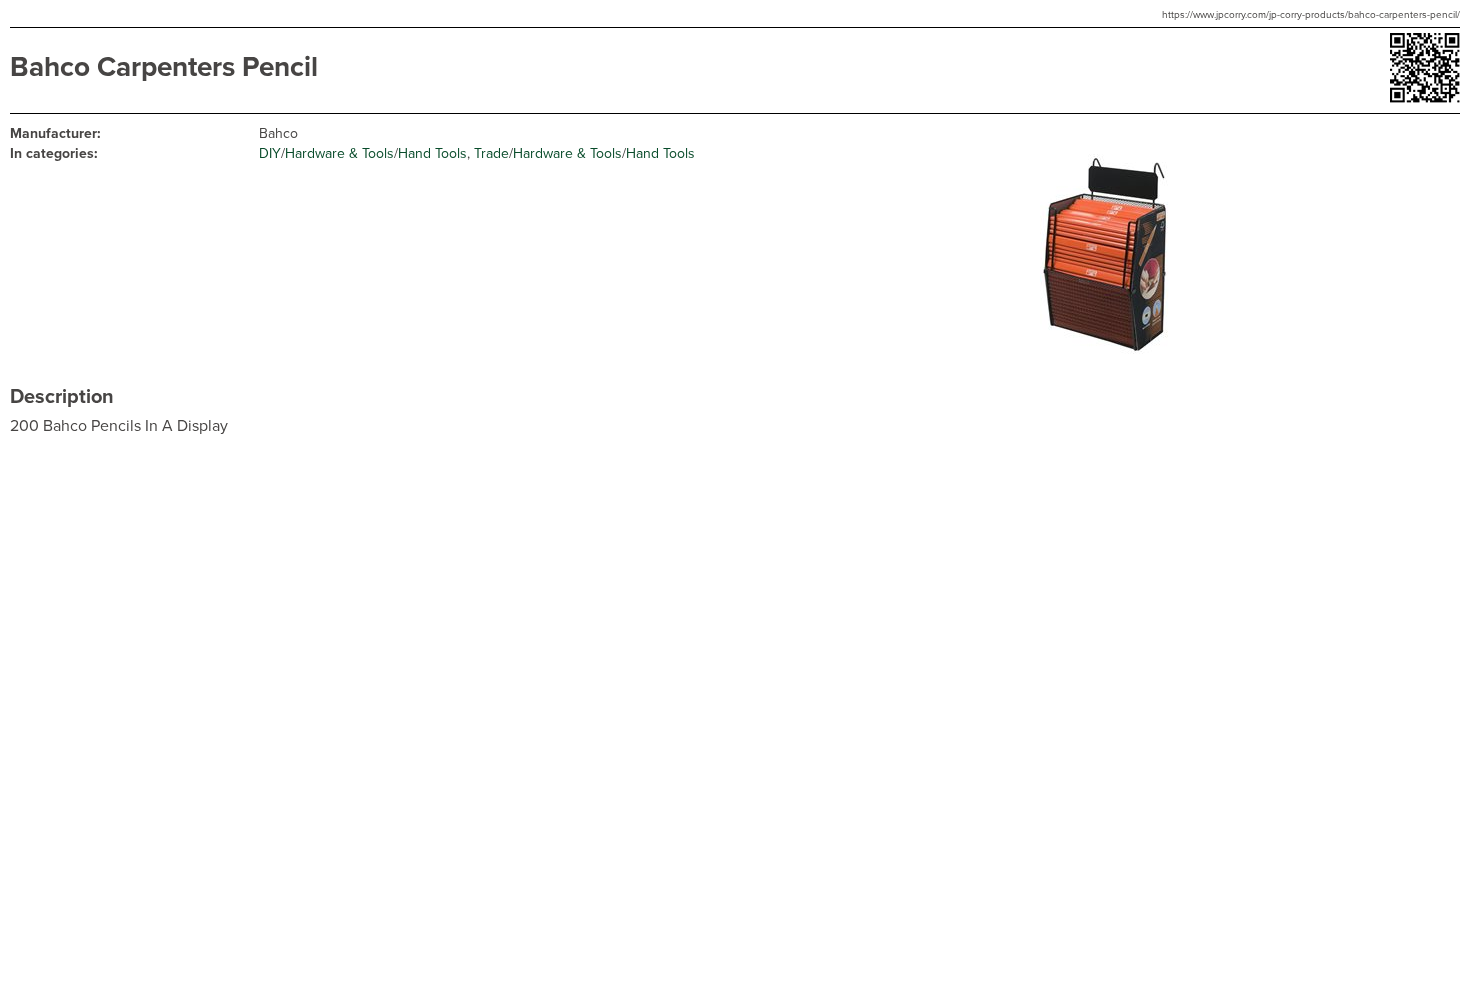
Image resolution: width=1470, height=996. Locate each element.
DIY (270, 153)
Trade (491, 153)
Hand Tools (432, 153)
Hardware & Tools (339, 153)
